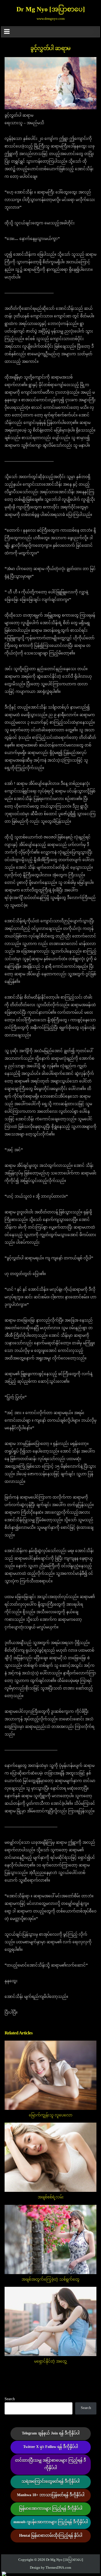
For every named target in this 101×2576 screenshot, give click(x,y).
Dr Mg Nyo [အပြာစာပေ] (51, 10)
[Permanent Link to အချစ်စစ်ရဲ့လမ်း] (51, 2157)
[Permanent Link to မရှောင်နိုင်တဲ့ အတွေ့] (51, 2321)
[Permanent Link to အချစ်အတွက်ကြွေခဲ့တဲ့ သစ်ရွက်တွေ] (51, 2239)
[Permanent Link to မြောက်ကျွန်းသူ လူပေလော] (51, 2075)
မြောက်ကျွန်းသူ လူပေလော (51, 2115)
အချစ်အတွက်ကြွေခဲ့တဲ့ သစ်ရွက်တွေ (50, 2280)
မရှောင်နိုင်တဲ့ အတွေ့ (50, 2362)
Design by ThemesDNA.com (50, 2568)
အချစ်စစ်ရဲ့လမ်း (51, 2197)
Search (10, 2399)
